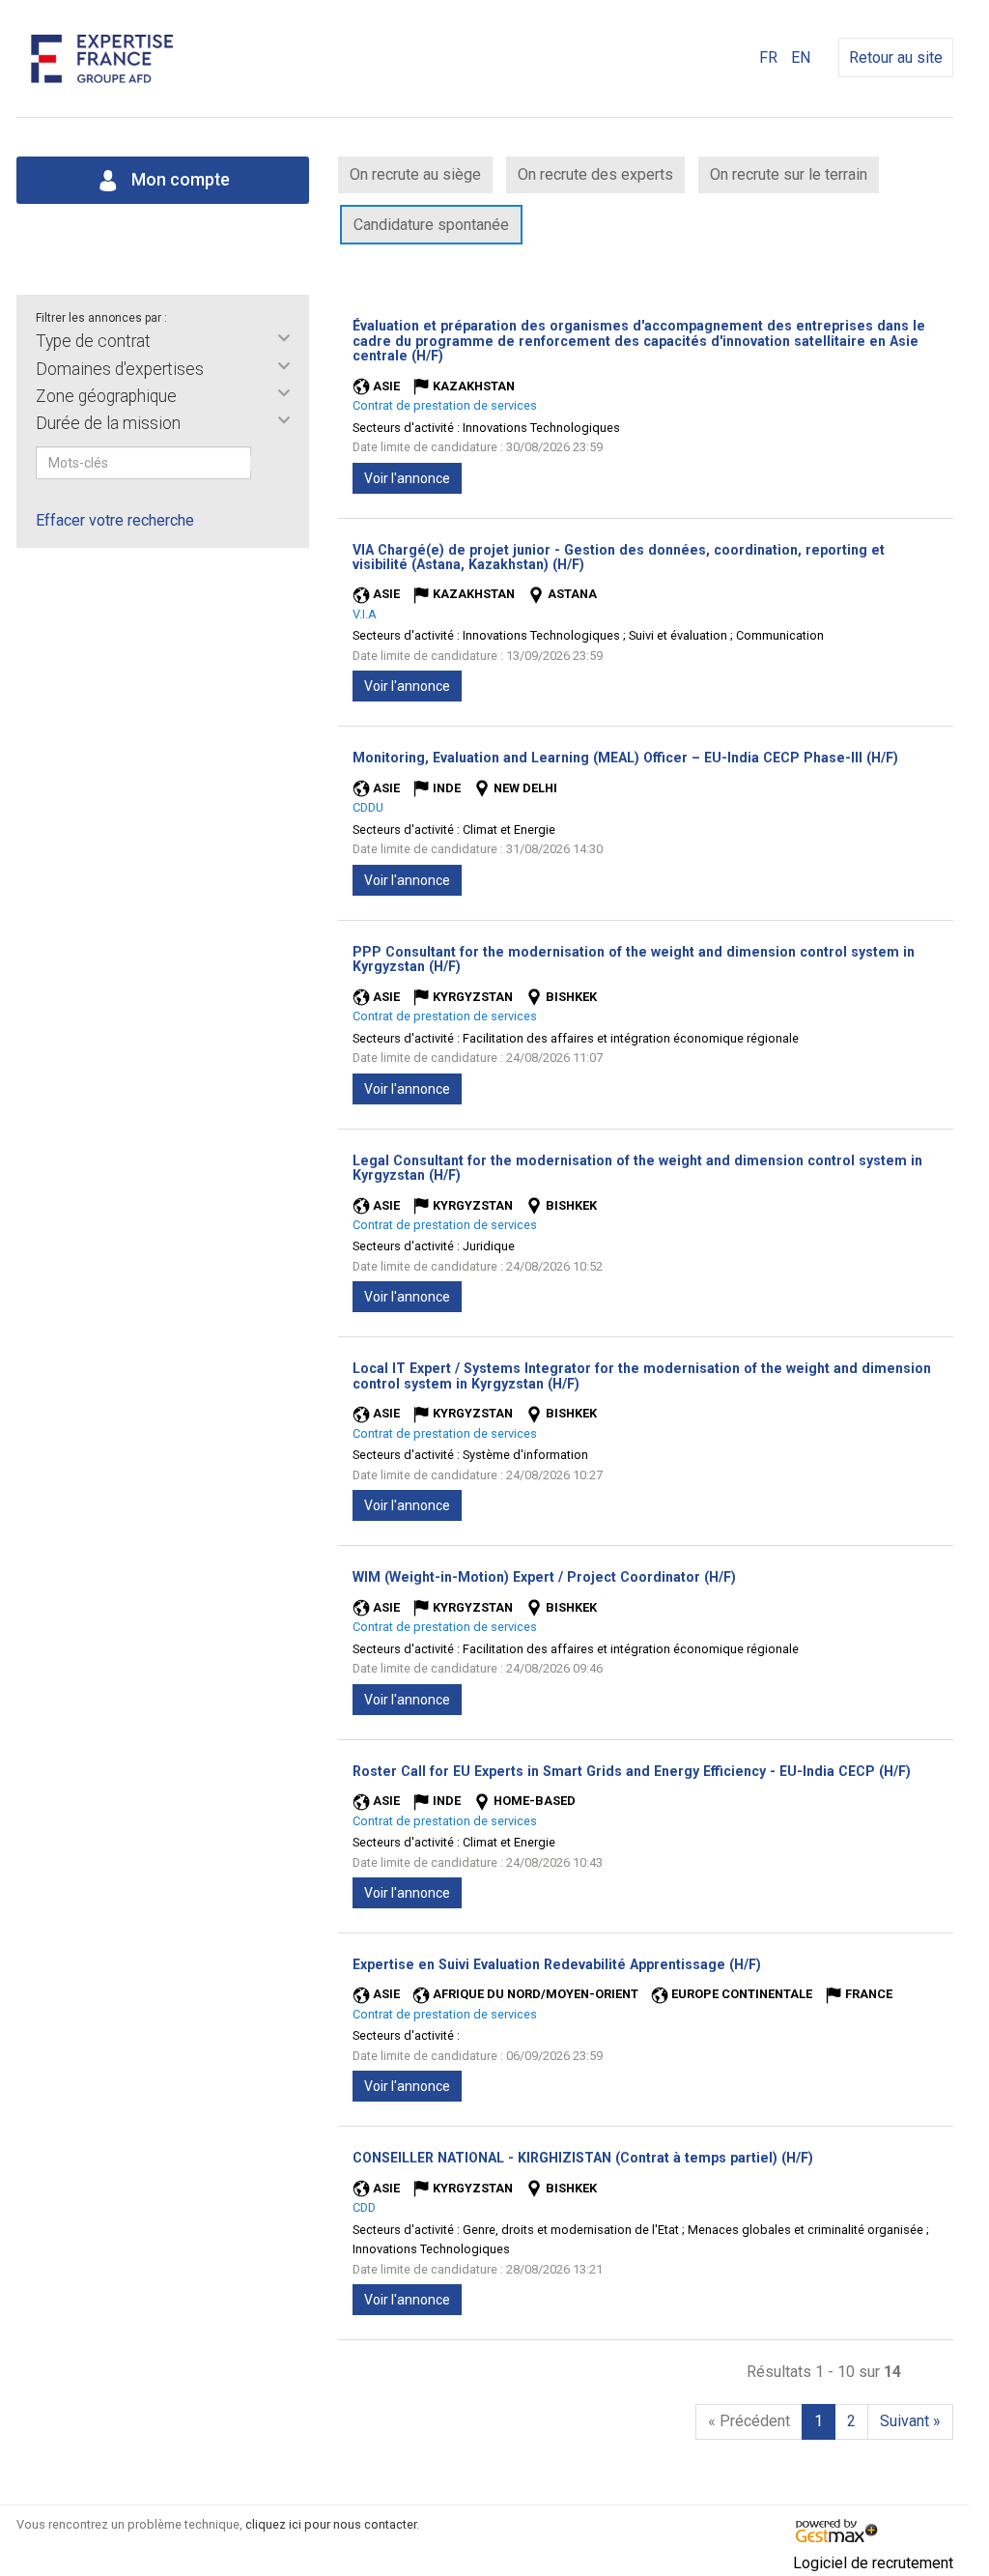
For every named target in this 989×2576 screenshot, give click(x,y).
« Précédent (749, 2421)
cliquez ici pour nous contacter (331, 2524)
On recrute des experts (595, 174)
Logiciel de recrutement (873, 2563)
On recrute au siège (415, 174)
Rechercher (264, 463)
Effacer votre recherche (115, 520)
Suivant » (910, 2421)
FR (768, 57)
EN (801, 57)
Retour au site (896, 57)
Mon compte (179, 180)
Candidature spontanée (431, 225)
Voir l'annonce (407, 478)
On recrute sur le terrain (789, 174)
